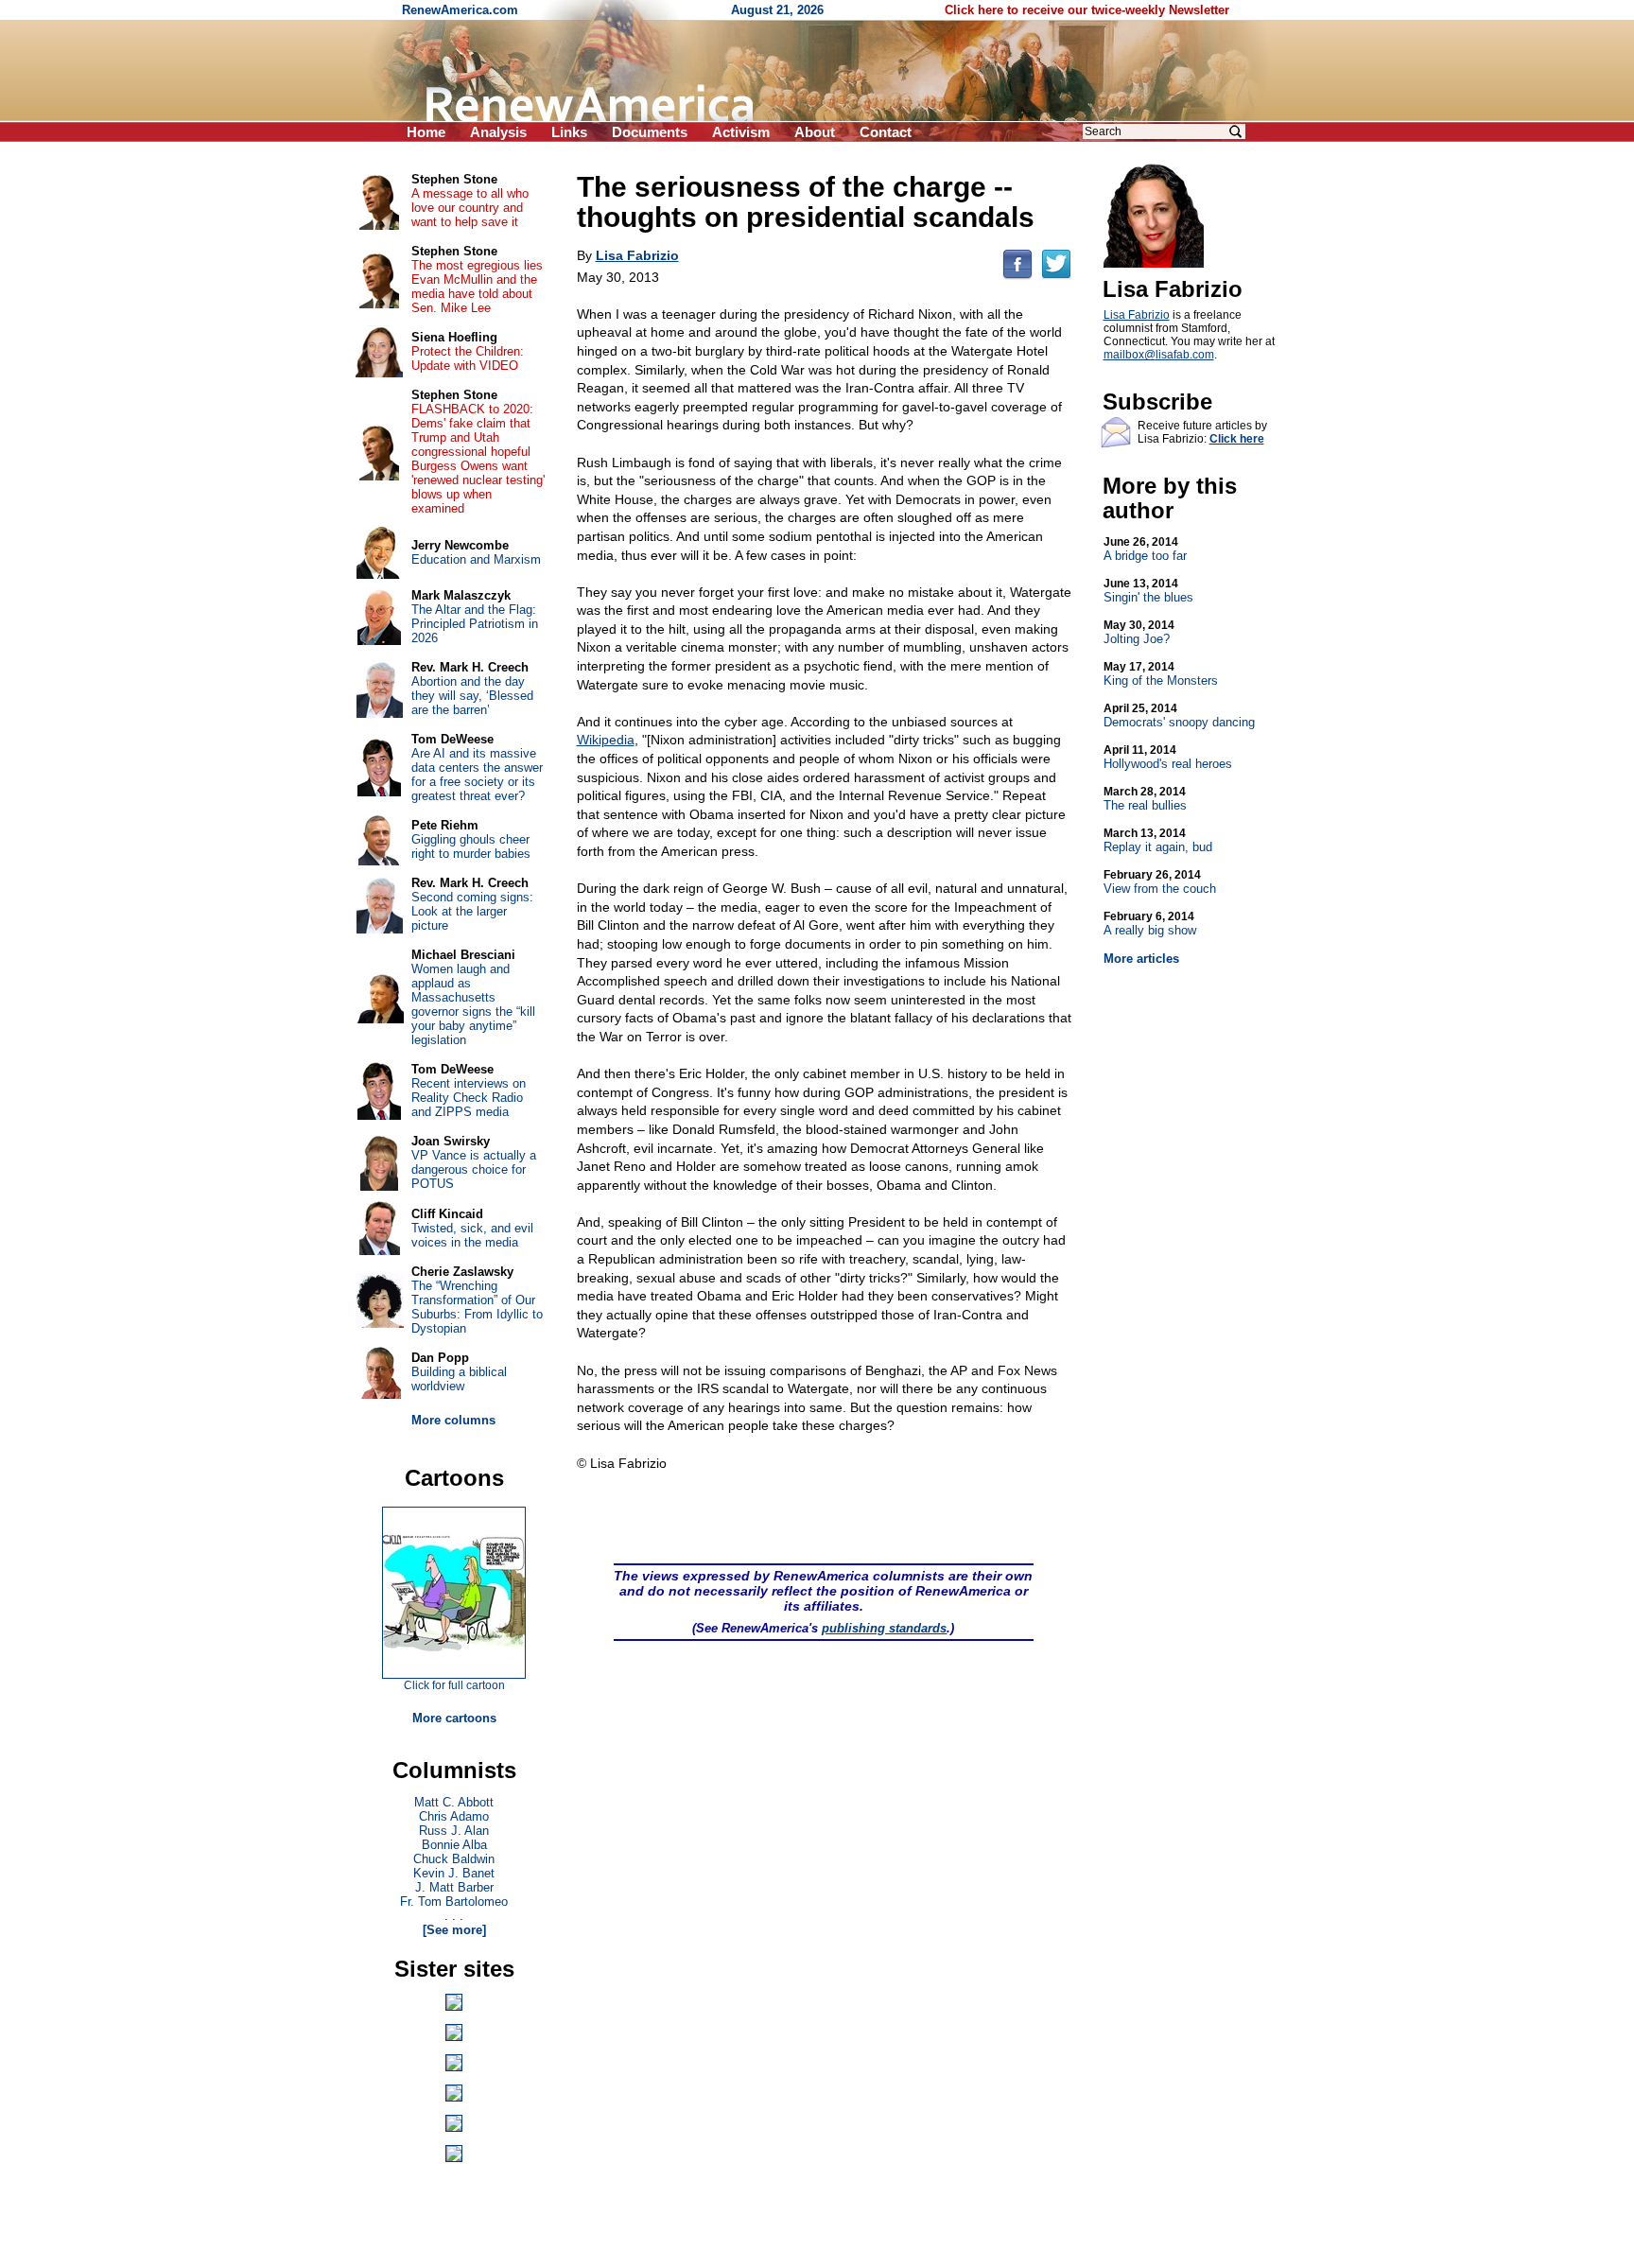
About (815, 132)
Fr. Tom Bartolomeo (454, 1902)
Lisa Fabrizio (1137, 315)
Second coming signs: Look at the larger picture (472, 911)
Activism (741, 132)
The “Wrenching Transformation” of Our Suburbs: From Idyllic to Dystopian (477, 1307)
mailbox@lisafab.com (1159, 355)
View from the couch (1160, 882)
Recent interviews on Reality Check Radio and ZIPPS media (469, 1098)
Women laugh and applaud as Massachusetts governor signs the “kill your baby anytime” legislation (473, 1004)
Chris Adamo (454, 1816)
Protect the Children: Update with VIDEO (468, 358)
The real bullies (1145, 799)
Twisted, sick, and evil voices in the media (472, 1235)
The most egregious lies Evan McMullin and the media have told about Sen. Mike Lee (477, 287)
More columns (453, 1420)
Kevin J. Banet (454, 1873)
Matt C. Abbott (454, 1802)
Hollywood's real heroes (1168, 757)
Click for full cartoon (454, 1685)
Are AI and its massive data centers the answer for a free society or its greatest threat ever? (477, 775)
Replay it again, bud (1158, 840)
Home (426, 132)
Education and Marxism (476, 559)
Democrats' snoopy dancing (1179, 715)
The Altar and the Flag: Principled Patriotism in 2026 (475, 624)
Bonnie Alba (454, 1845)
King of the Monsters (1161, 674)
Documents (650, 132)
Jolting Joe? (1139, 632)
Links (569, 132)
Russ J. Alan (454, 1831)
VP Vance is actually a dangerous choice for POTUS (474, 1169)
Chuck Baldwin (454, 1859)
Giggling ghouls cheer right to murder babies (471, 846)
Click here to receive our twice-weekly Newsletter (1087, 10)
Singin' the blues (1148, 591)
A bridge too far (1145, 549)
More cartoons (454, 1718)
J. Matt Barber (454, 1887)
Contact (886, 132)
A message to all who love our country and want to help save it (470, 208)
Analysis (498, 132)
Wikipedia (606, 740)
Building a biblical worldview (459, 1379)
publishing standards (884, 1628)
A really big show (1150, 924)
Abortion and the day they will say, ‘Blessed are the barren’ (472, 696)
